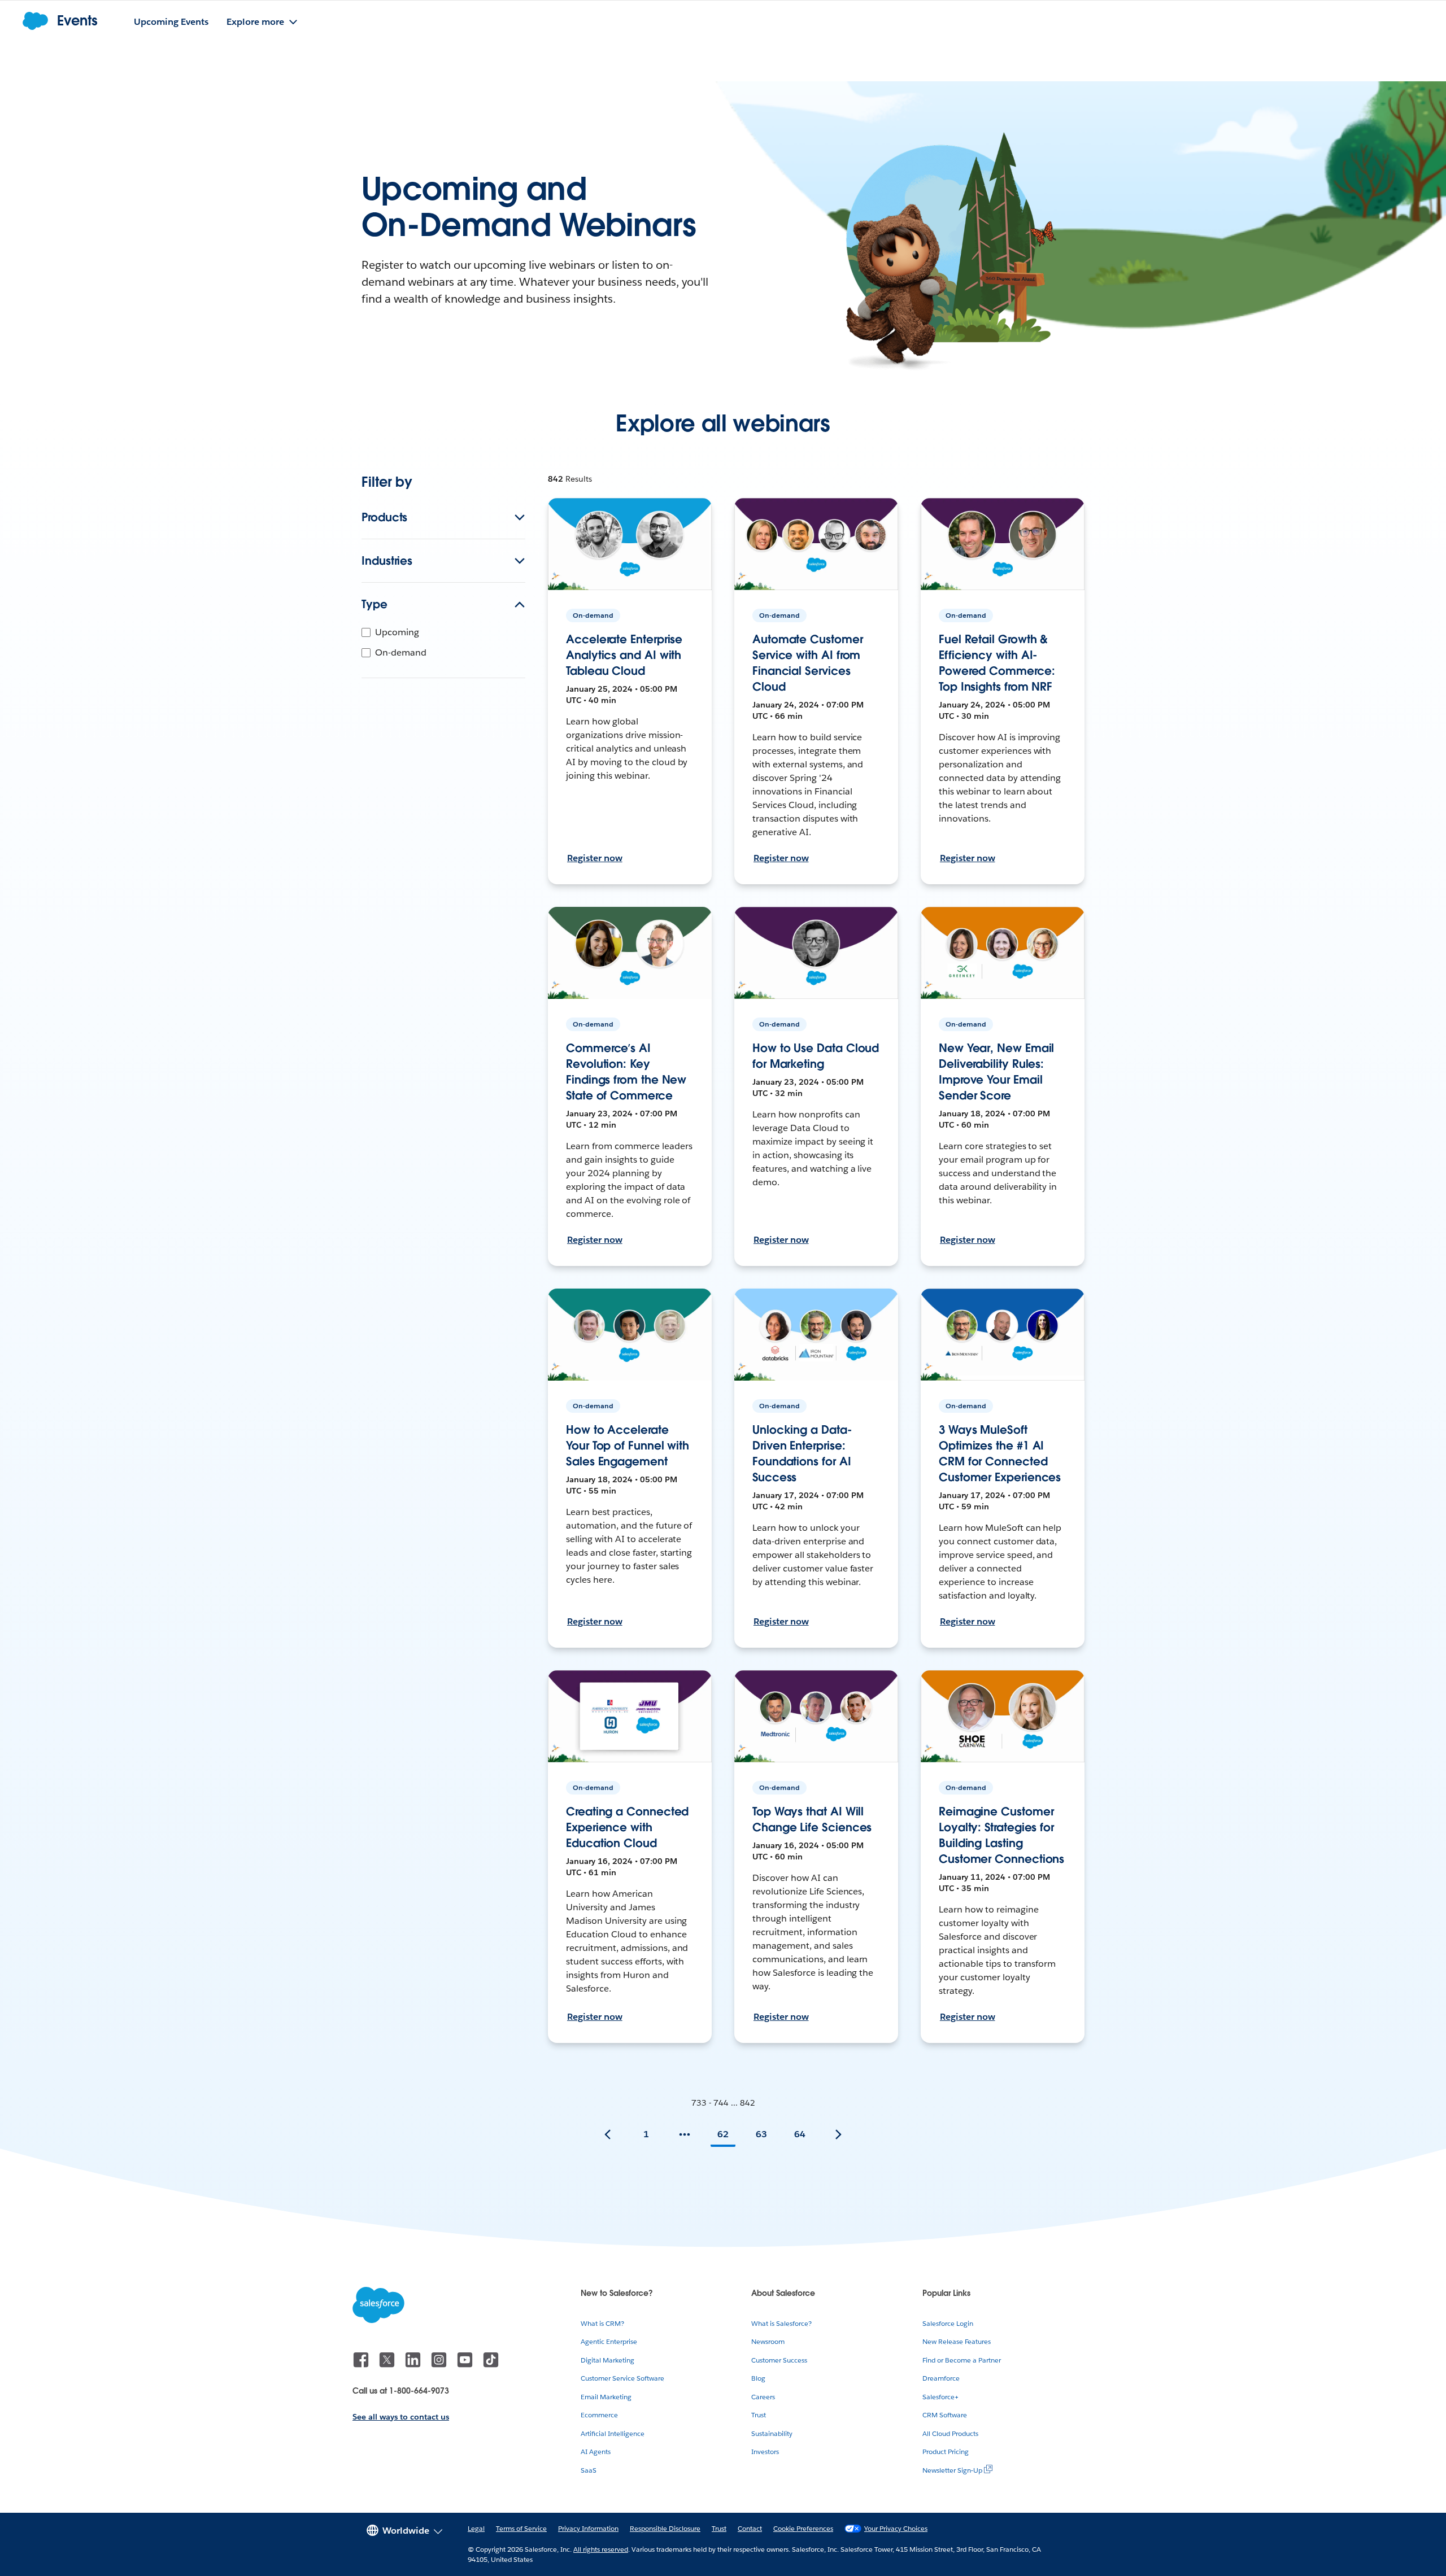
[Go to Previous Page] (608, 2134)
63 (761, 2134)
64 (800, 2134)
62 (723, 2134)
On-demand (401, 652)
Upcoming (397, 632)
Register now (595, 858)
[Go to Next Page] (838, 2134)
